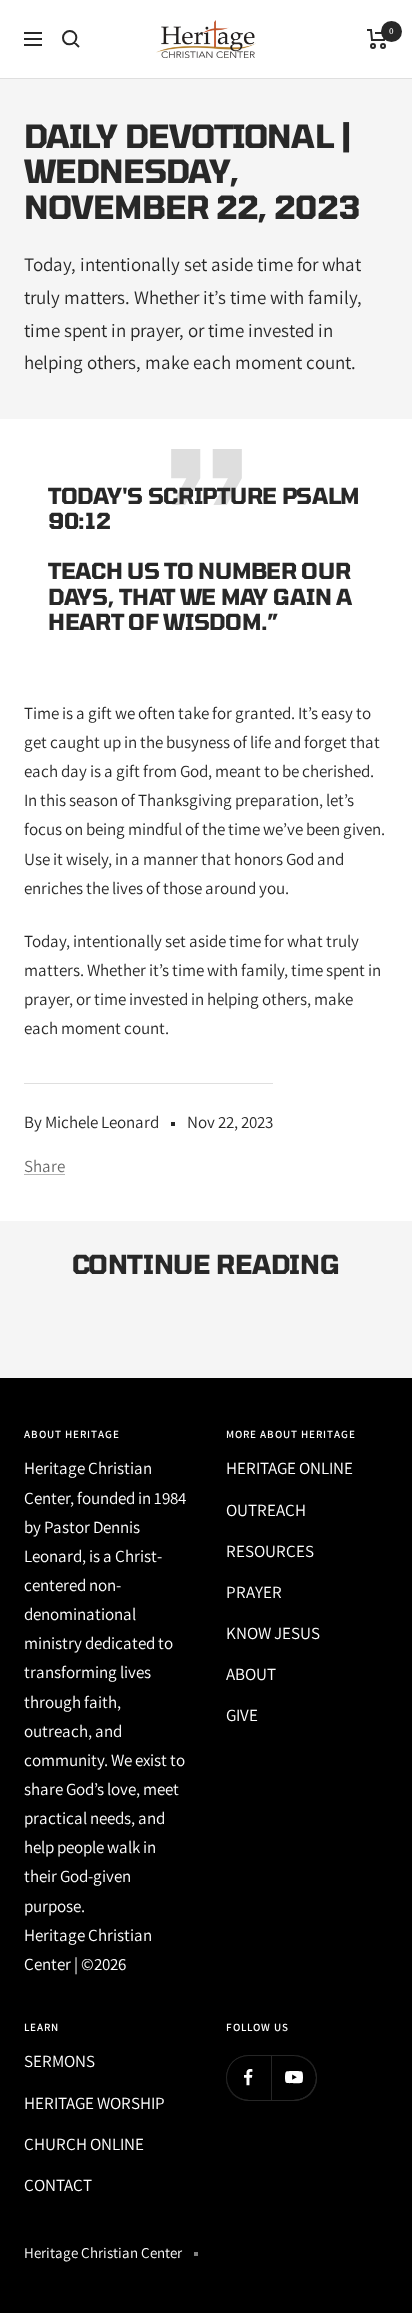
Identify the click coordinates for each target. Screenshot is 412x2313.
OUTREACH (266, 1510)
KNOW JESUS (273, 1633)
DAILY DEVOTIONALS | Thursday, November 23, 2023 (178, 1328)
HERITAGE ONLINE (289, 1468)
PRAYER (254, 1592)
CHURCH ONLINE (84, 2144)
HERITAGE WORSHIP (94, 2103)
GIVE (242, 1715)
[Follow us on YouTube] (293, 2077)
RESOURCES (270, 1551)
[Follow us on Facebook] (248, 2077)
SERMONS (59, 2061)
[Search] (71, 39)
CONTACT (58, 2185)
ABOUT (251, 1674)
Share (44, 1166)
